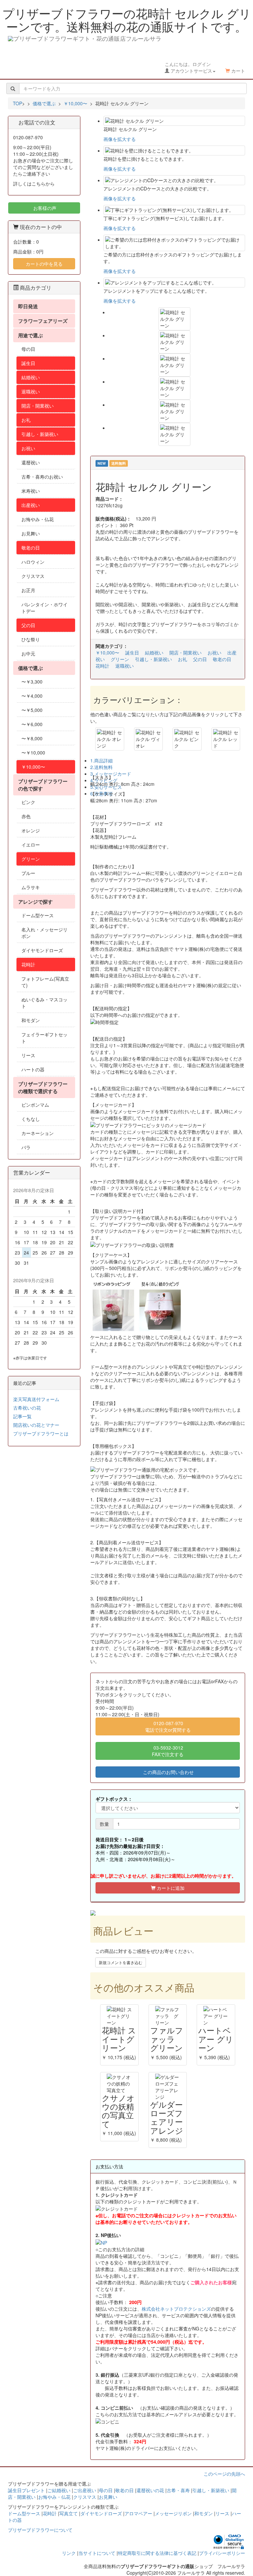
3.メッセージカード (111, 774)
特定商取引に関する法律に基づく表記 (157, 2553)
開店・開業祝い (185, 652)
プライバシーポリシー (222, 2553)
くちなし (31, 1119)
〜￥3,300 (32, 682)
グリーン (120, 659)
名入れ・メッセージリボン (44, 933)
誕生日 (132, 652)
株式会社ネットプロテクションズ (176, 2309)
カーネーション (38, 1133)
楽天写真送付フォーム (36, 1399)
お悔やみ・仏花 (38, 519)
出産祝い (31, 505)
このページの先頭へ (224, 2474)
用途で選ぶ (30, 335)
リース (28, 1055)
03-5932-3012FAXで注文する (168, 1751)
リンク (69, 2553)
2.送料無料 (101, 767)
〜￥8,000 (32, 738)
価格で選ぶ (30, 668)
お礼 (183, 659)
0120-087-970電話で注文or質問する (168, 1726)
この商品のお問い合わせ (168, 1772)
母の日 (28, 349)
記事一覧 (22, 1416)
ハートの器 (33, 1069)
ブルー (28, 873)
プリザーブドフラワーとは (41, 1433)
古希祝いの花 (27, 1408)
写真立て (69, 2513)
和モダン (31, 1020)
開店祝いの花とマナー (36, 1425)
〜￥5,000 (32, 710)
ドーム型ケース (38, 915)
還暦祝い (31, 462)
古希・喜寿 (178, 2490)
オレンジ (31, 830)
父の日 (200, 659)
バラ (26, 1147)
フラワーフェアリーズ (43, 321)
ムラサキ (31, 887)
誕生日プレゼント (26, 2490)
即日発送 (28, 306)
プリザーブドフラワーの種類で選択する (43, 1087)
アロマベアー (138, 2513)
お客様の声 (44, 208)
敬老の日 (222, 659)
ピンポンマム (35, 1105)
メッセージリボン (173, 2513)
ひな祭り (31, 639)
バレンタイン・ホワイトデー (44, 608)
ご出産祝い (85, 2490)
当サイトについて (97, 2553)
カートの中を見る (44, 264)
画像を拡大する (120, 139)
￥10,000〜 (107, 652)
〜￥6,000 (32, 724)
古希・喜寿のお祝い (42, 477)
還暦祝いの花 (150, 2490)
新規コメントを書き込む (121, 1962)
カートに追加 (170, 1888)
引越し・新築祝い (154, 659)
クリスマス (33, 576)
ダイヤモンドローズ (42, 950)
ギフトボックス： (114, 1799)
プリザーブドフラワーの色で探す (43, 785)
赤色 (26, 816)
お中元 (28, 653)
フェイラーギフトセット (44, 1038)
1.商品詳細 (101, 760)
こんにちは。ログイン (188, 67)
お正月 (28, 590)
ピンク (28, 802)
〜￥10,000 (33, 753)
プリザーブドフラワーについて (40, 2530)
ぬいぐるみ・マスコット (44, 1003)
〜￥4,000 (32, 696)
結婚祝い (154, 652)
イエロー (31, 845)
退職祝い (125, 666)
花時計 (102, 666)
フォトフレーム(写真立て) (45, 982)
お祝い (214, 652)
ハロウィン (33, 562)
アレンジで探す (35, 902)
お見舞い (31, 533)
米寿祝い (31, 491)
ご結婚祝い (59, 2490)
